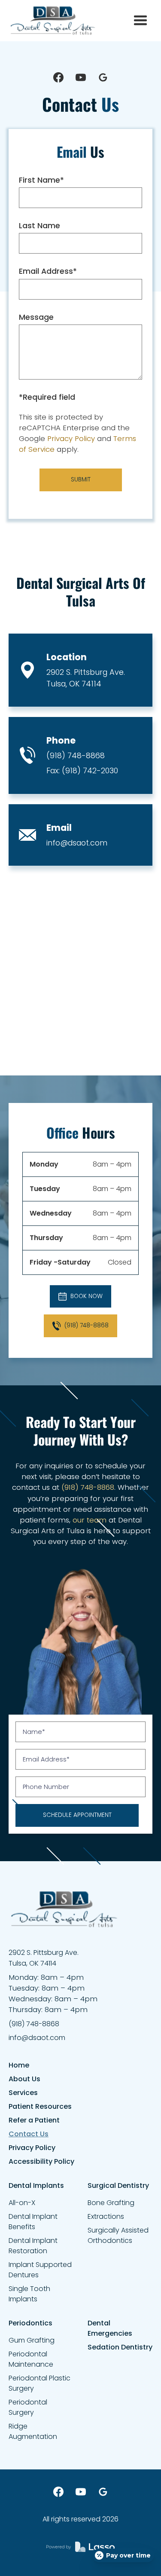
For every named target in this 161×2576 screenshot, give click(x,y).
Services (23, 2093)
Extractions (106, 2216)
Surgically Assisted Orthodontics (118, 2235)
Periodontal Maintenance (31, 2359)
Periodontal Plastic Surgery (39, 2383)
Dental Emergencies (110, 2328)
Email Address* (48, 271)
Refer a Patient (34, 2120)
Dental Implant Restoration (33, 2246)
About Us (24, 2079)
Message (36, 317)
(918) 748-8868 (76, 755)
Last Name (39, 226)
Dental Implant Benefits (33, 2222)
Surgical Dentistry (118, 2185)
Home (19, 2065)
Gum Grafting (32, 2340)
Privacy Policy (71, 438)
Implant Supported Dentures (40, 2270)
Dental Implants (36, 2185)
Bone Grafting (111, 2203)
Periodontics (30, 2323)
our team (90, 1520)
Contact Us (29, 2134)
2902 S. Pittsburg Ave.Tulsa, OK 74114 (86, 678)
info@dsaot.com (77, 843)
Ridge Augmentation (33, 2431)
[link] (53, 21)
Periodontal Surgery (28, 2407)
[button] (140, 21)
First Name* (41, 180)
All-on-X (22, 2203)
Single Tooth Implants (29, 2294)
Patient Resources (40, 2106)
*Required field (47, 397)
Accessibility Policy (41, 2161)
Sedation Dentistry (120, 2347)
